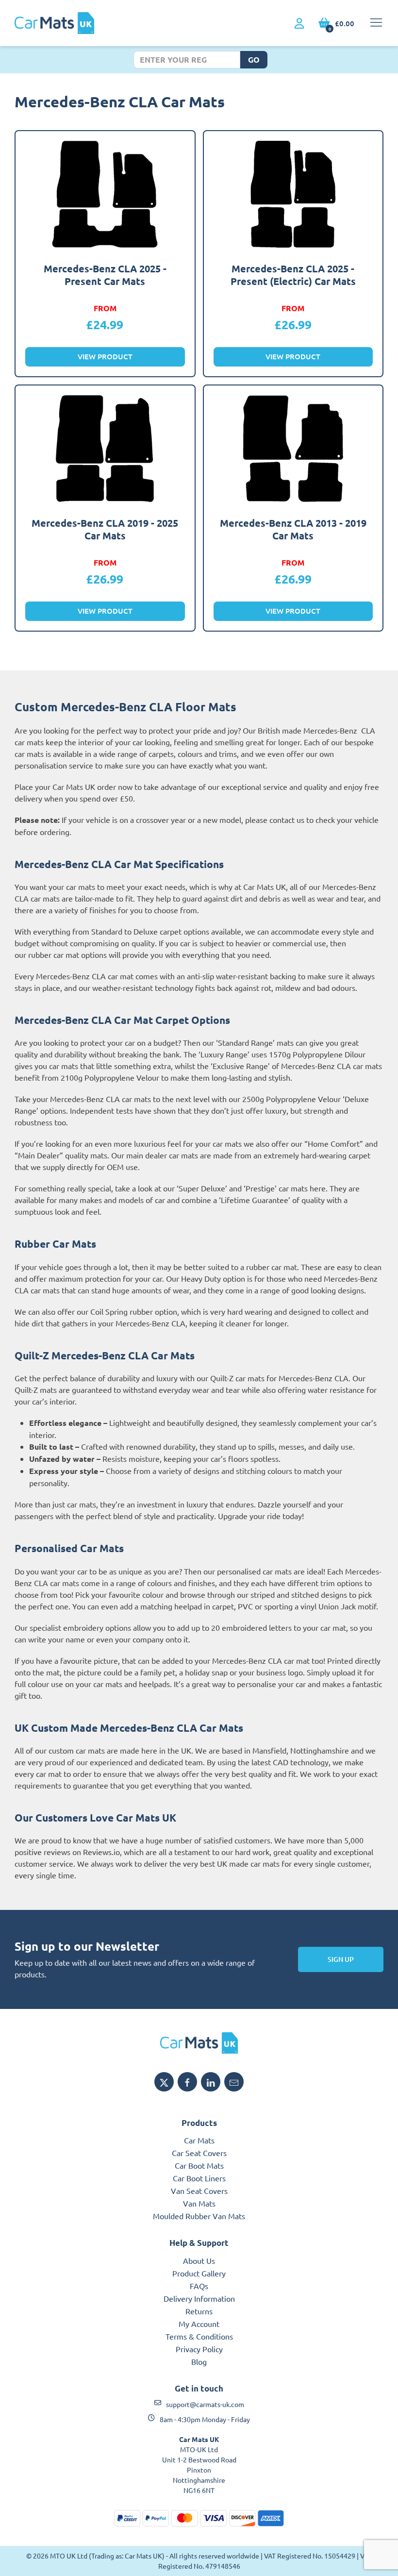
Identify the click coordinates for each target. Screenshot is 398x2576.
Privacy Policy (199, 2349)
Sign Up (341, 1959)
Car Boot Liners (199, 2178)
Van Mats (199, 2203)
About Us (199, 2260)
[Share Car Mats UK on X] (164, 2082)
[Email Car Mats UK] (234, 2082)
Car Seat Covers (199, 2153)
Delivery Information (199, 2298)
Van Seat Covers (199, 2191)
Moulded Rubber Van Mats (199, 2216)
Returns (199, 2311)
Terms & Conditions (199, 2336)
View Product (105, 356)
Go (254, 59)
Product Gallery (199, 2273)
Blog (199, 2361)
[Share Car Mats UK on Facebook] (187, 2082)
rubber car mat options (67, 954)
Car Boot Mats (199, 2165)
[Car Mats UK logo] (199, 2043)
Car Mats (199, 2140)
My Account (199, 2324)
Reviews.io (101, 1852)
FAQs (199, 2286)
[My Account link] (299, 24)
